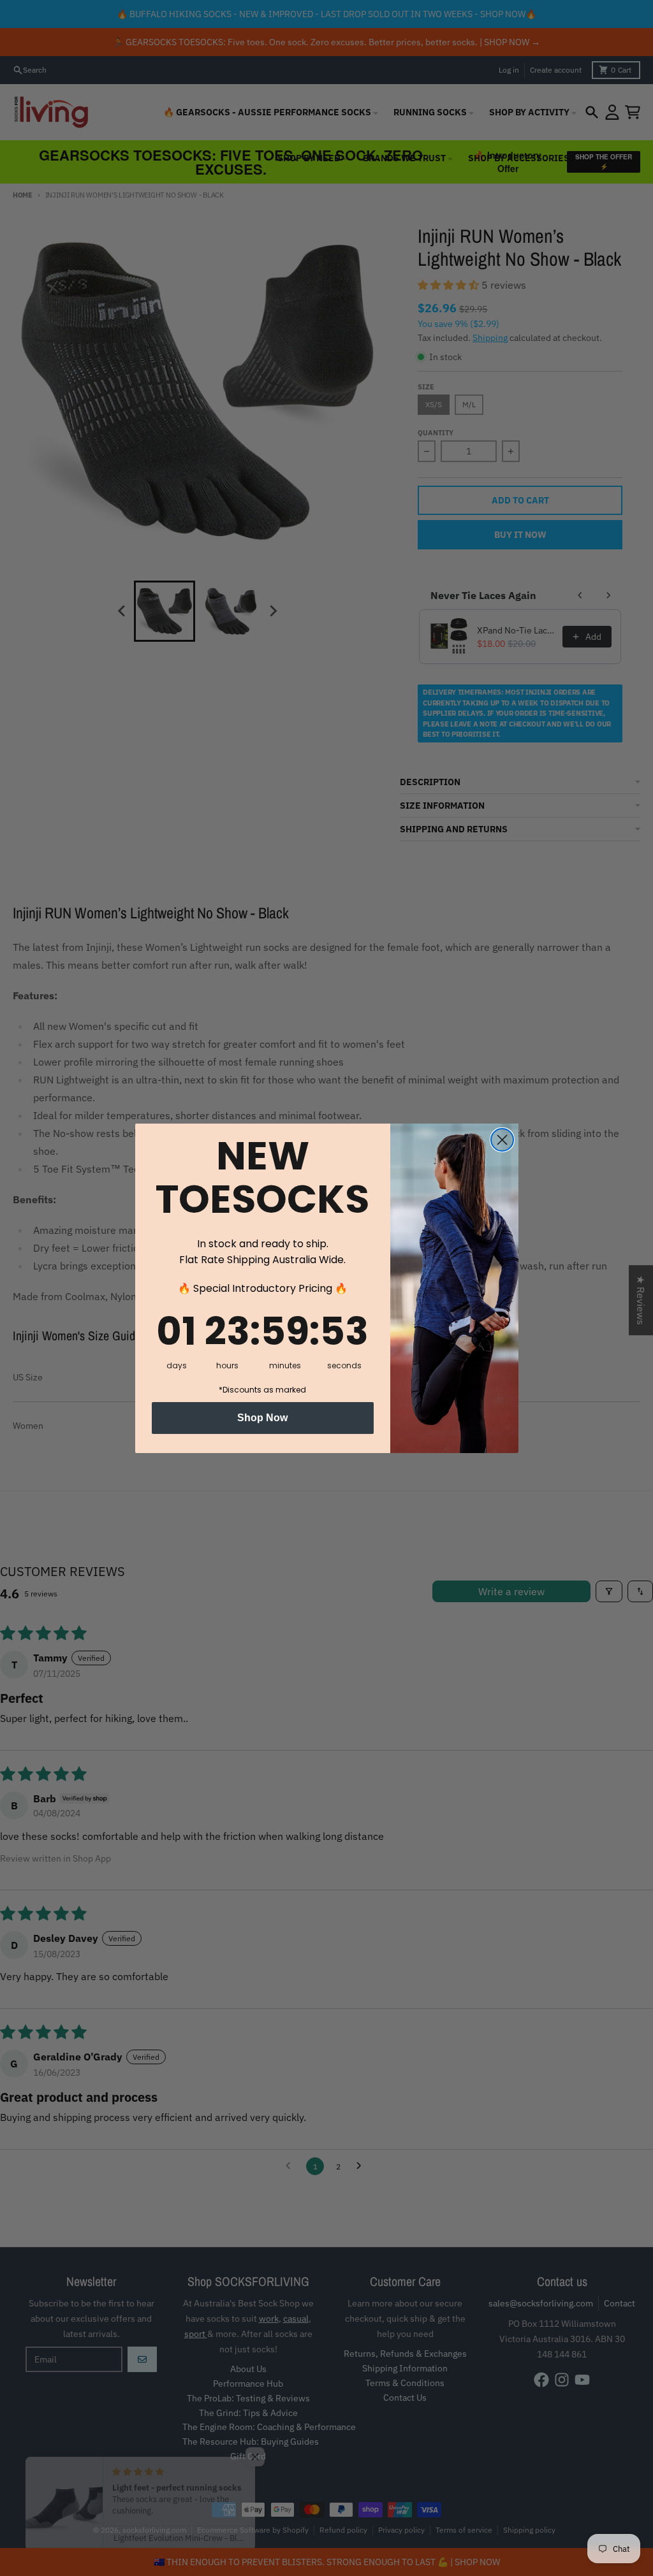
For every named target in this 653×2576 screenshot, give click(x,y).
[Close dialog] (502, 1140)
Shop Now (262, 1418)
